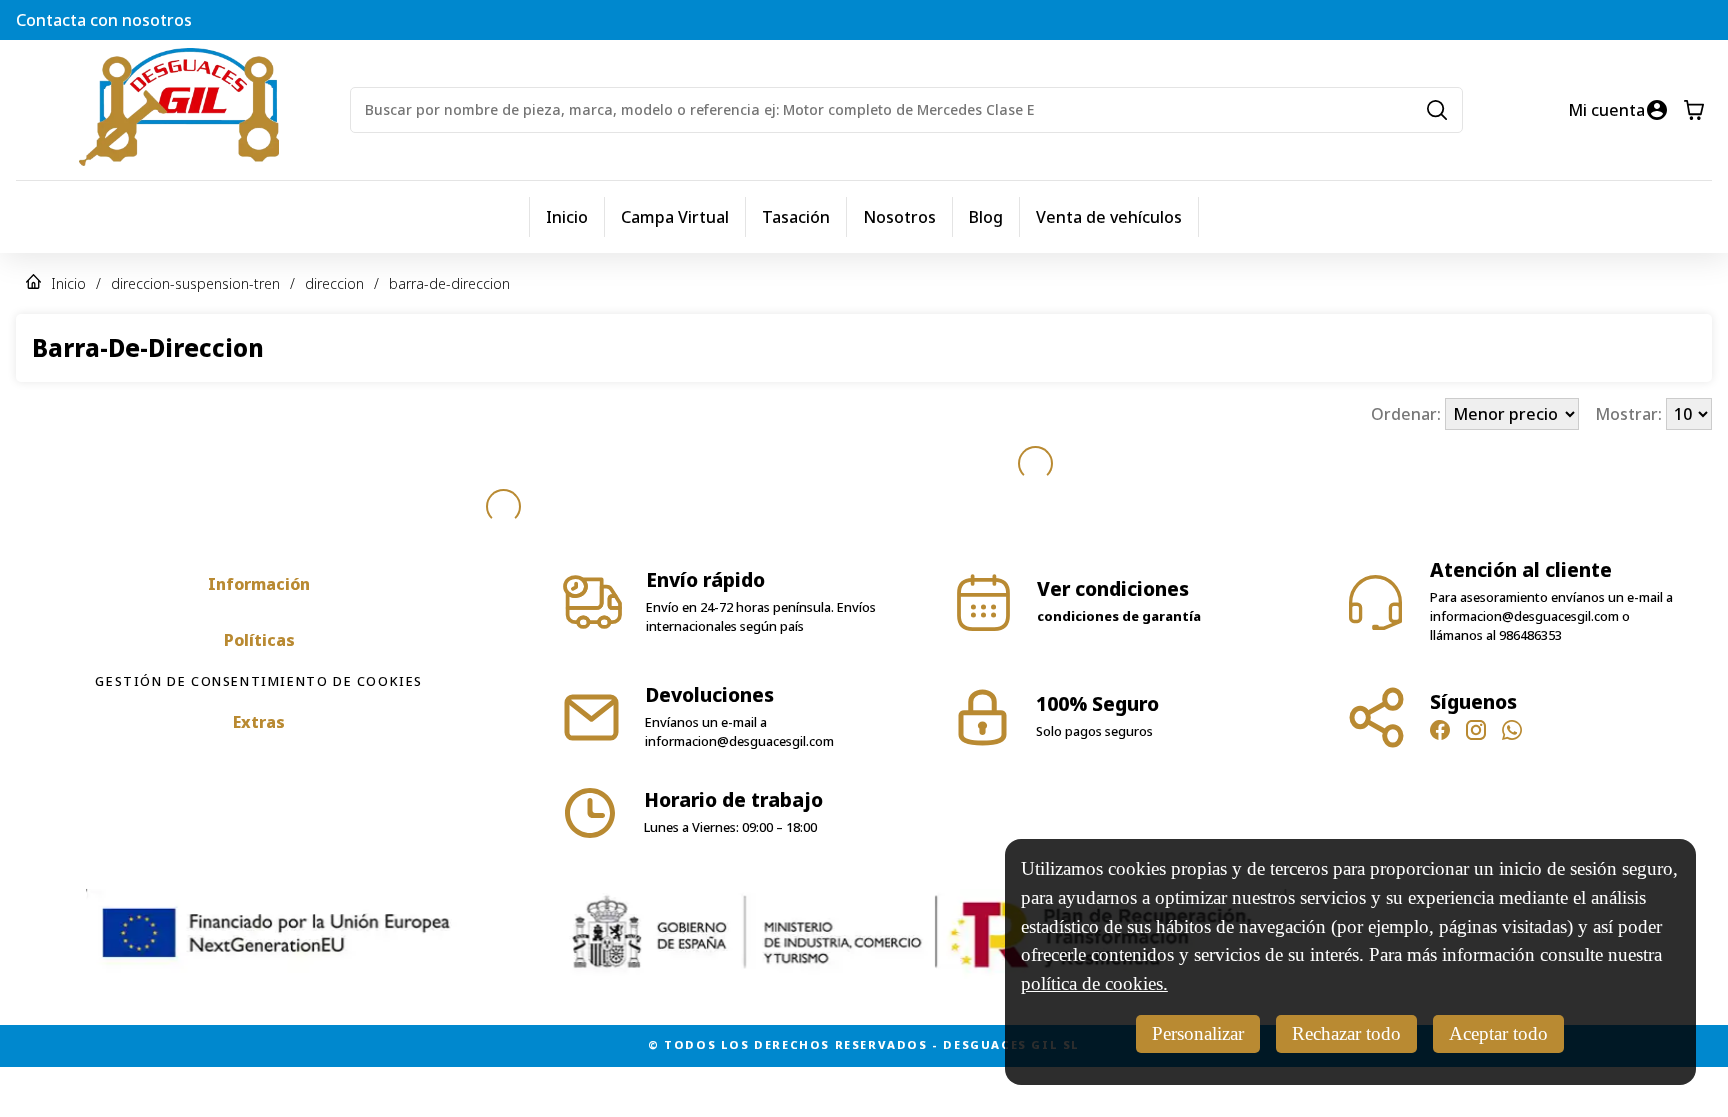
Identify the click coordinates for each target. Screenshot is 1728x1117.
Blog (986, 217)
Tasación (796, 217)
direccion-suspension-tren (195, 283)
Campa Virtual (675, 217)
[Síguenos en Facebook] (1440, 733)
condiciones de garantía (1119, 616)
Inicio (567, 217)
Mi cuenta (1606, 110)
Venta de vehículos (1109, 217)
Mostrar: (1630, 414)
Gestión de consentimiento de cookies (259, 681)
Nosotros (899, 217)
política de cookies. (1094, 983)
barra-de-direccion (449, 283)
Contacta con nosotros (104, 20)
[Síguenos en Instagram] (1476, 733)
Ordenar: (1408, 414)
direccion (334, 283)
